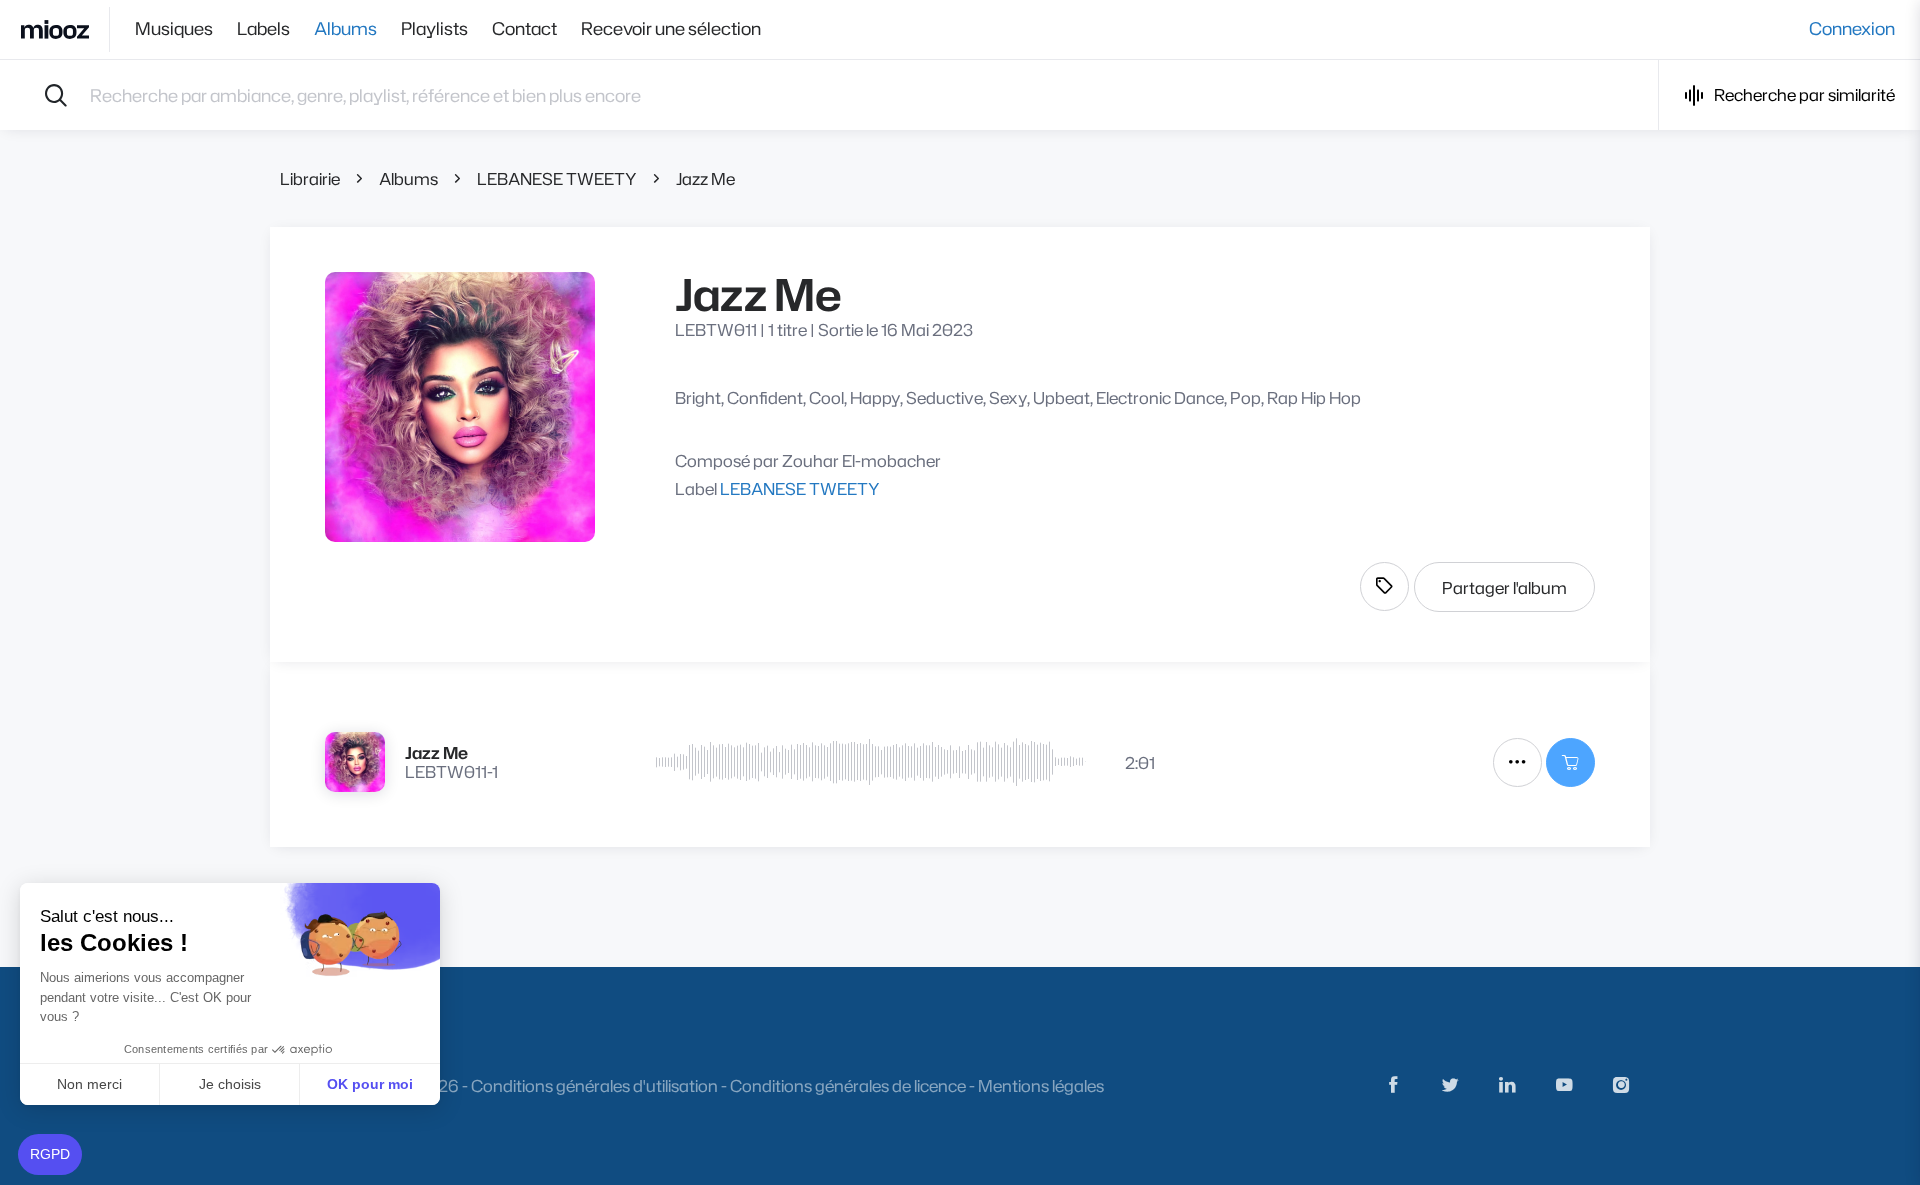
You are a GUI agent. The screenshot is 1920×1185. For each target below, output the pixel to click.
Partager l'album (1504, 587)
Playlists (434, 29)
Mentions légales (1041, 1085)
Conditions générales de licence (848, 1085)
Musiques (174, 29)
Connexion (1852, 29)
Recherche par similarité (1804, 94)
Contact (524, 29)
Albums (345, 29)
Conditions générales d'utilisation (594, 1085)
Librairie (310, 178)
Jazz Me (705, 178)
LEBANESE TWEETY (557, 178)
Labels (263, 29)
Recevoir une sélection (671, 29)
